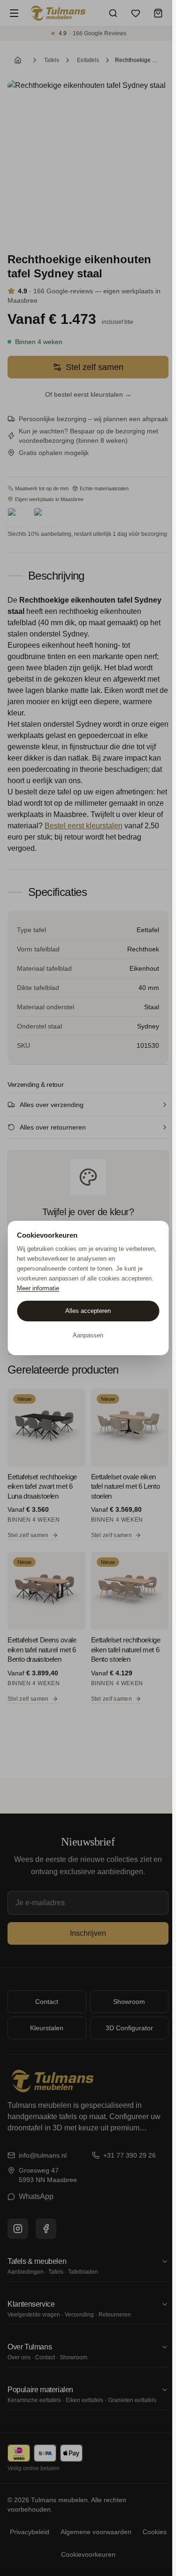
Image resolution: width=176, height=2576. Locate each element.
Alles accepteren (88, 1311)
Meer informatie (38, 1288)
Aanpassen (88, 1335)
